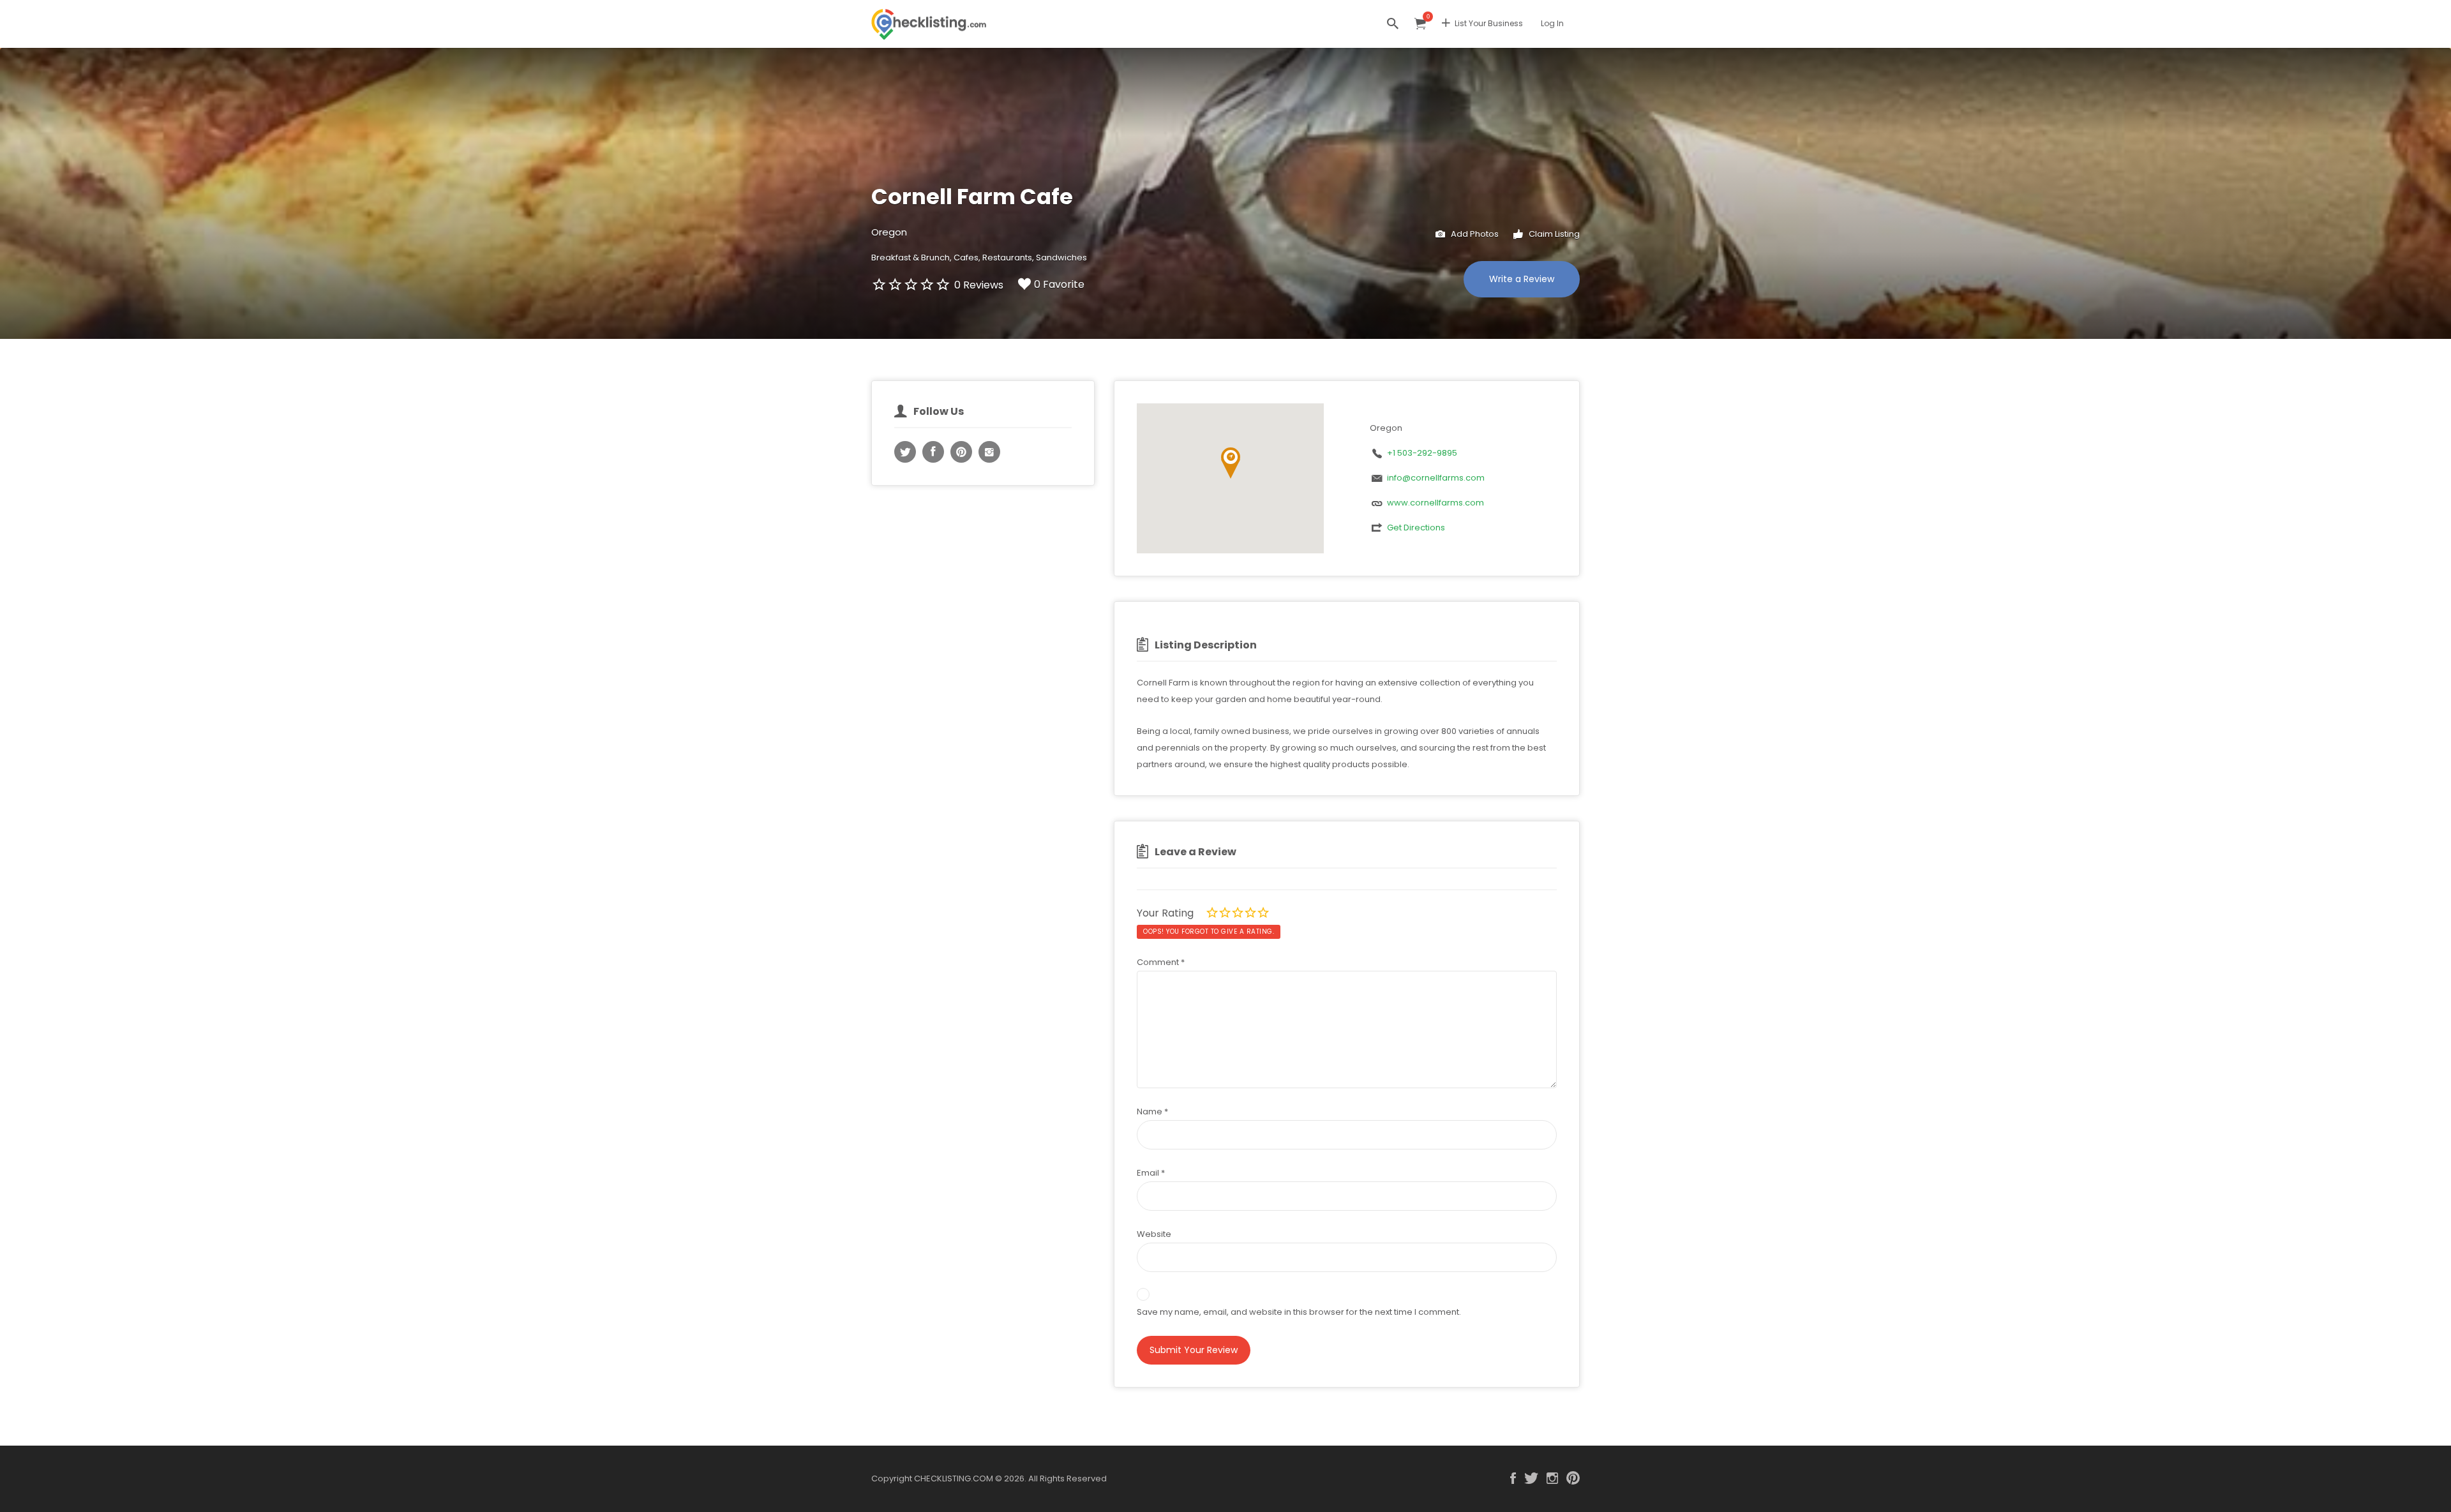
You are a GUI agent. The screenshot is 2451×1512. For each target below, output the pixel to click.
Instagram (1552, 1478)
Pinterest (1573, 1478)
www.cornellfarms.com (1435, 503)
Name (1152, 1112)
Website (1154, 1234)
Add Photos (1474, 234)
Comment (1161, 962)
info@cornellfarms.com (1436, 478)
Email (1151, 1173)
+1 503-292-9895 (1422, 453)
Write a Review (1522, 279)
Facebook (1513, 1478)
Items (1420, 24)
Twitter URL (905, 452)
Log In (1552, 23)
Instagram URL (989, 452)
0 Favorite (1059, 284)
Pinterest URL (961, 452)
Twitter (1531, 1478)
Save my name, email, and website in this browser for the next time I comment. (1299, 1312)
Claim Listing (1553, 234)
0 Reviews (979, 285)
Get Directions (1416, 528)
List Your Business (1489, 23)
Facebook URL (933, 452)
